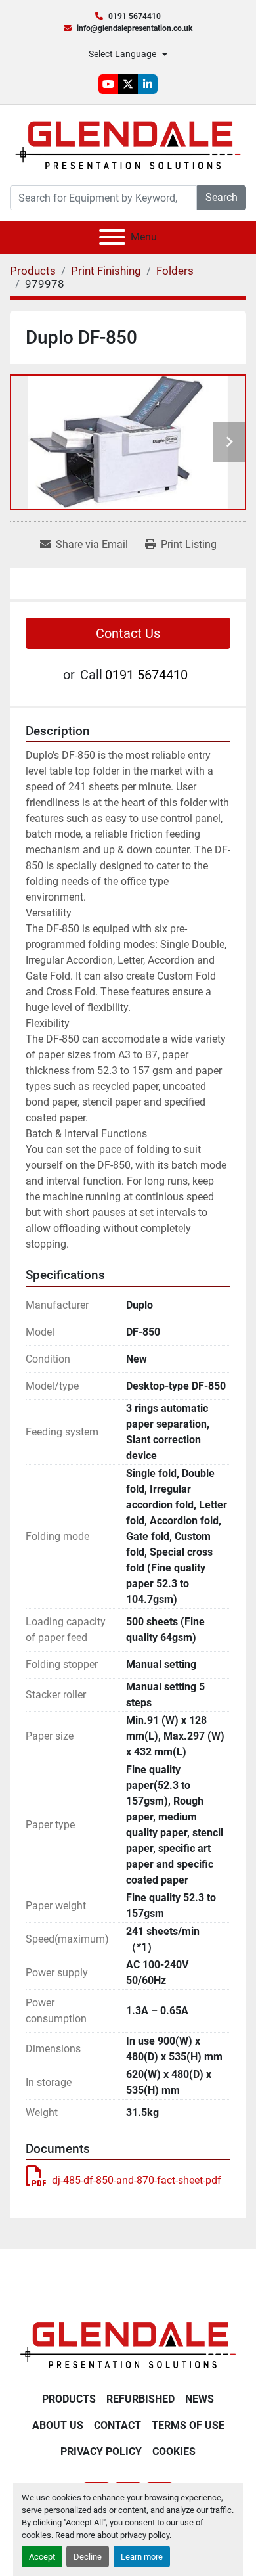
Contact (117, 2425)
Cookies (174, 2452)
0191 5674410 (135, 16)
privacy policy (145, 2535)
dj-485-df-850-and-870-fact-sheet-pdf (137, 2180)
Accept (42, 2557)
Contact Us (128, 633)
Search (222, 197)
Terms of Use (188, 2425)
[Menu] (112, 237)
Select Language (122, 54)
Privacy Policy (101, 2452)
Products (69, 2399)
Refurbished (140, 2399)
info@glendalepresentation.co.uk (135, 28)
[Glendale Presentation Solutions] (128, 2344)
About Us (58, 2425)
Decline (88, 2557)
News (200, 2399)
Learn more (142, 2557)
